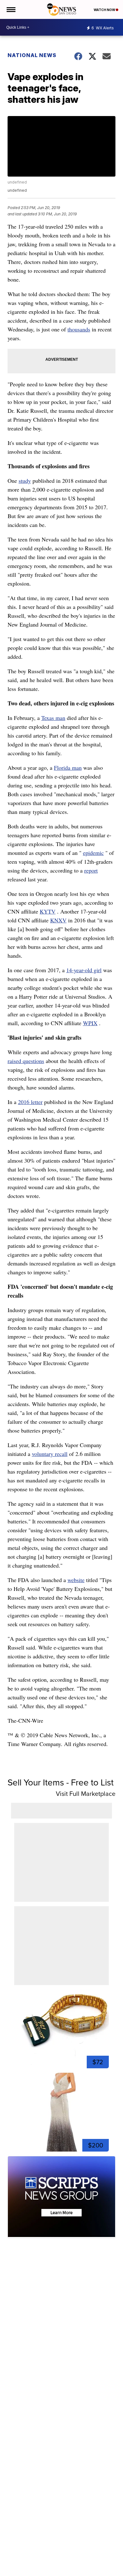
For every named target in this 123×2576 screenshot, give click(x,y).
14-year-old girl (84, 970)
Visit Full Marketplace (86, 1794)
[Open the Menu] (11, 9)
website (76, 1580)
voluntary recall (50, 1454)
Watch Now (105, 10)
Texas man (53, 718)
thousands (79, 329)
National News (32, 55)
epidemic (93, 853)
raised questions (26, 1061)
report (91, 870)
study (25, 481)
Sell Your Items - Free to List (61, 1782)
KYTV (48, 911)
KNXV (58, 920)
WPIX (90, 1023)
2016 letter (30, 1102)
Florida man (68, 768)
